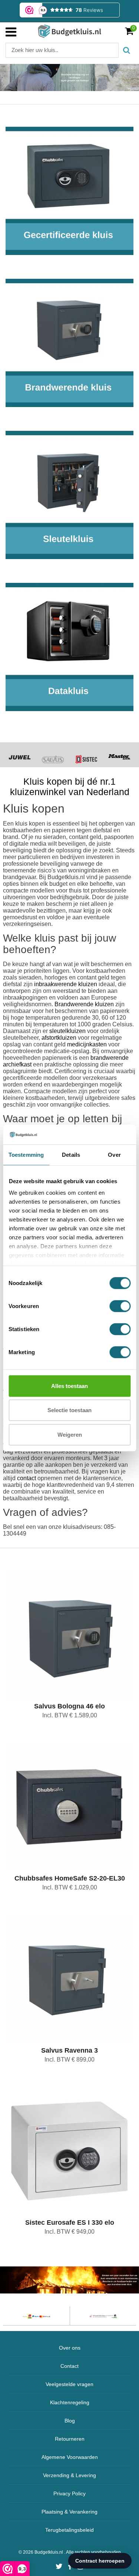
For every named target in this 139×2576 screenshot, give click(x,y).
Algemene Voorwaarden (70, 2457)
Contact (69, 2366)
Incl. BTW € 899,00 (69, 2059)
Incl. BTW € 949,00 (69, 2232)
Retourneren (70, 2439)
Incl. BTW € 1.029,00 (70, 1887)
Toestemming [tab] (26, 1154)
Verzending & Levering (69, 2475)
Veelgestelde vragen (69, 2384)
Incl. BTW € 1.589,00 (70, 1715)
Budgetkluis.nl (49, 2552)
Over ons (70, 2348)
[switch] (120, 1306)
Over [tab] (114, 1154)
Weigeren (70, 1434)
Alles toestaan (69, 1386)
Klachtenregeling (70, 2402)
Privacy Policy (69, 2493)
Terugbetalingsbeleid (69, 2530)
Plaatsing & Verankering (69, 2512)
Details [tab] (71, 1154)
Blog (70, 2421)
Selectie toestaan (69, 1410)
